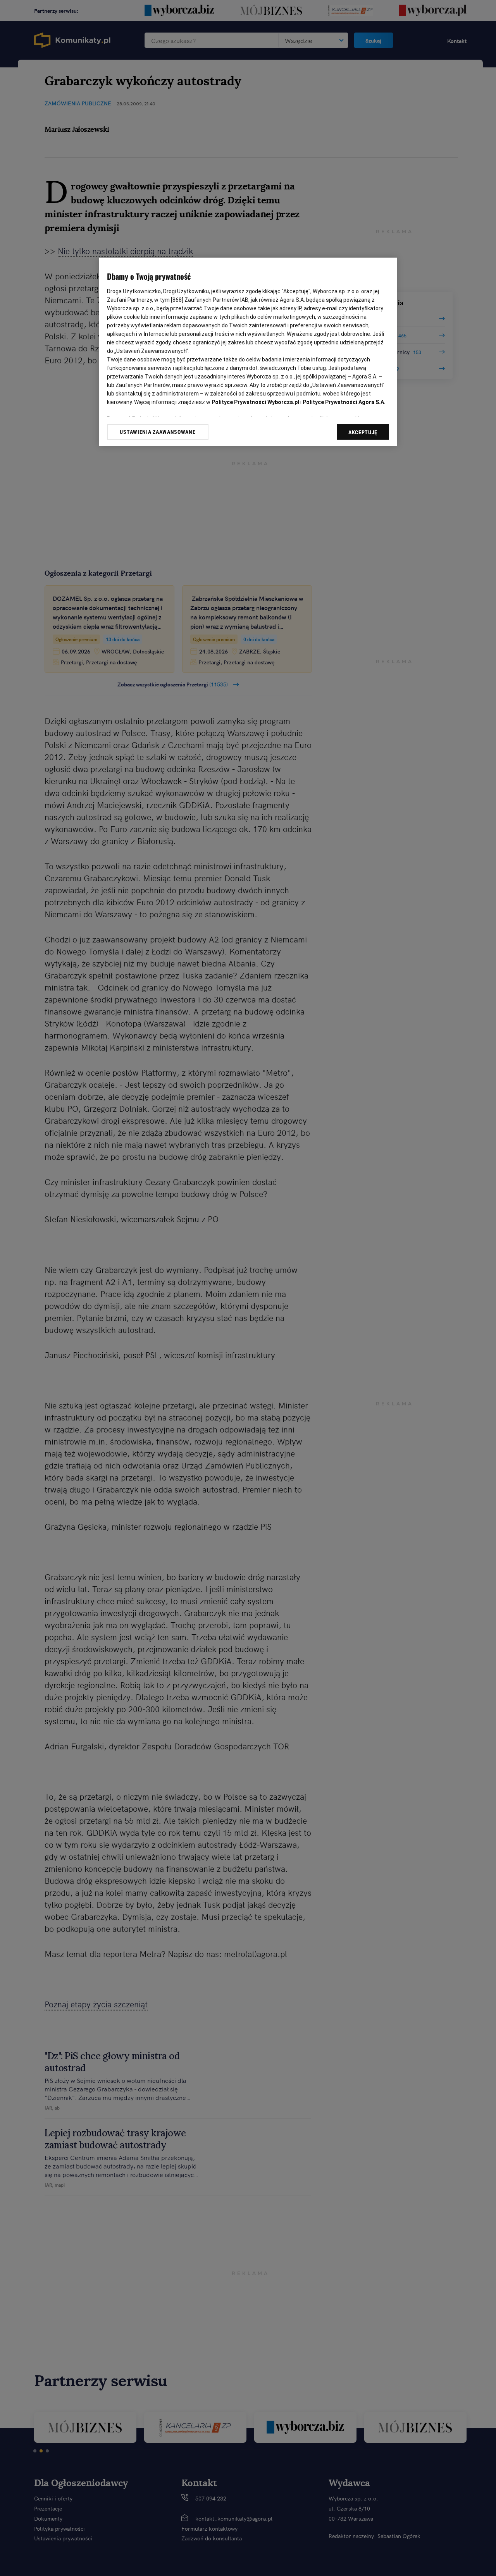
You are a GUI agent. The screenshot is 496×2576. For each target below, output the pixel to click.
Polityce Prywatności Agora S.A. (344, 402)
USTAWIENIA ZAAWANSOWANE (158, 432)
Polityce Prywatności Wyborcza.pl (255, 402)
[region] (248, 352)
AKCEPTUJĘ (363, 432)
